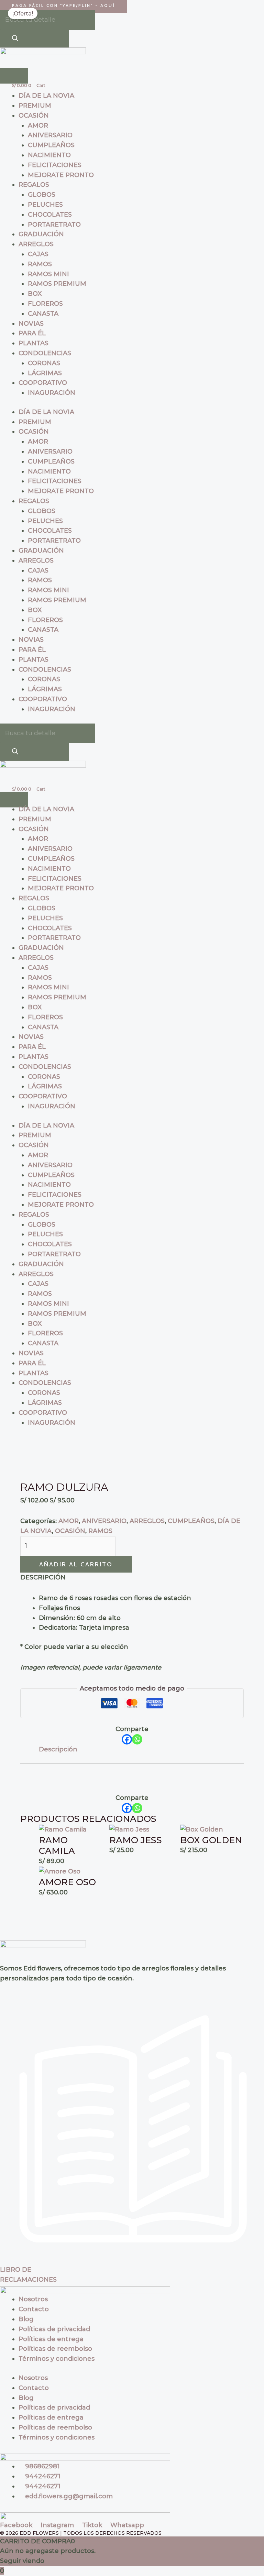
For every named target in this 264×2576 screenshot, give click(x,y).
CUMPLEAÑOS (51, 145)
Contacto (34, 2309)
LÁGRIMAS (45, 373)
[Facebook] (127, 1739)
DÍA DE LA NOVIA (46, 96)
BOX (35, 294)
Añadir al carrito (76, 1564)
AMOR (38, 126)
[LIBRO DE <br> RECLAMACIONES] (132, 2260)
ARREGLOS (36, 244)
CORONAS (44, 363)
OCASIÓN (34, 116)
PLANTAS (34, 343)
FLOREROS (45, 304)
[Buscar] (15, 39)
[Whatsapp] (137, 1739)
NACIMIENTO (49, 155)
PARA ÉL (32, 333)
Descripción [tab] (58, 1749)
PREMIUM (35, 106)
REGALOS (34, 185)
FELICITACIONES (55, 165)
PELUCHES (45, 205)
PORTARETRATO (54, 225)
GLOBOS (42, 195)
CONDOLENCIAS (45, 353)
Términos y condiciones (57, 2359)
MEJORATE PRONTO (61, 175)
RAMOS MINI (48, 274)
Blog (26, 2319)
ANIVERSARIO (50, 135)
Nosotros (33, 2299)
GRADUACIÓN (41, 234)
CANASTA (43, 314)
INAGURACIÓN (52, 393)
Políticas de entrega (51, 2339)
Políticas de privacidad (54, 2329)
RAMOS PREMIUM (57, 284)
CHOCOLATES (50, 215)
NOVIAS (31, 324)
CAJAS (38, 254)
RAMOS (40, 264)
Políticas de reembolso (55, 2349)
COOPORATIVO (43, 383)
